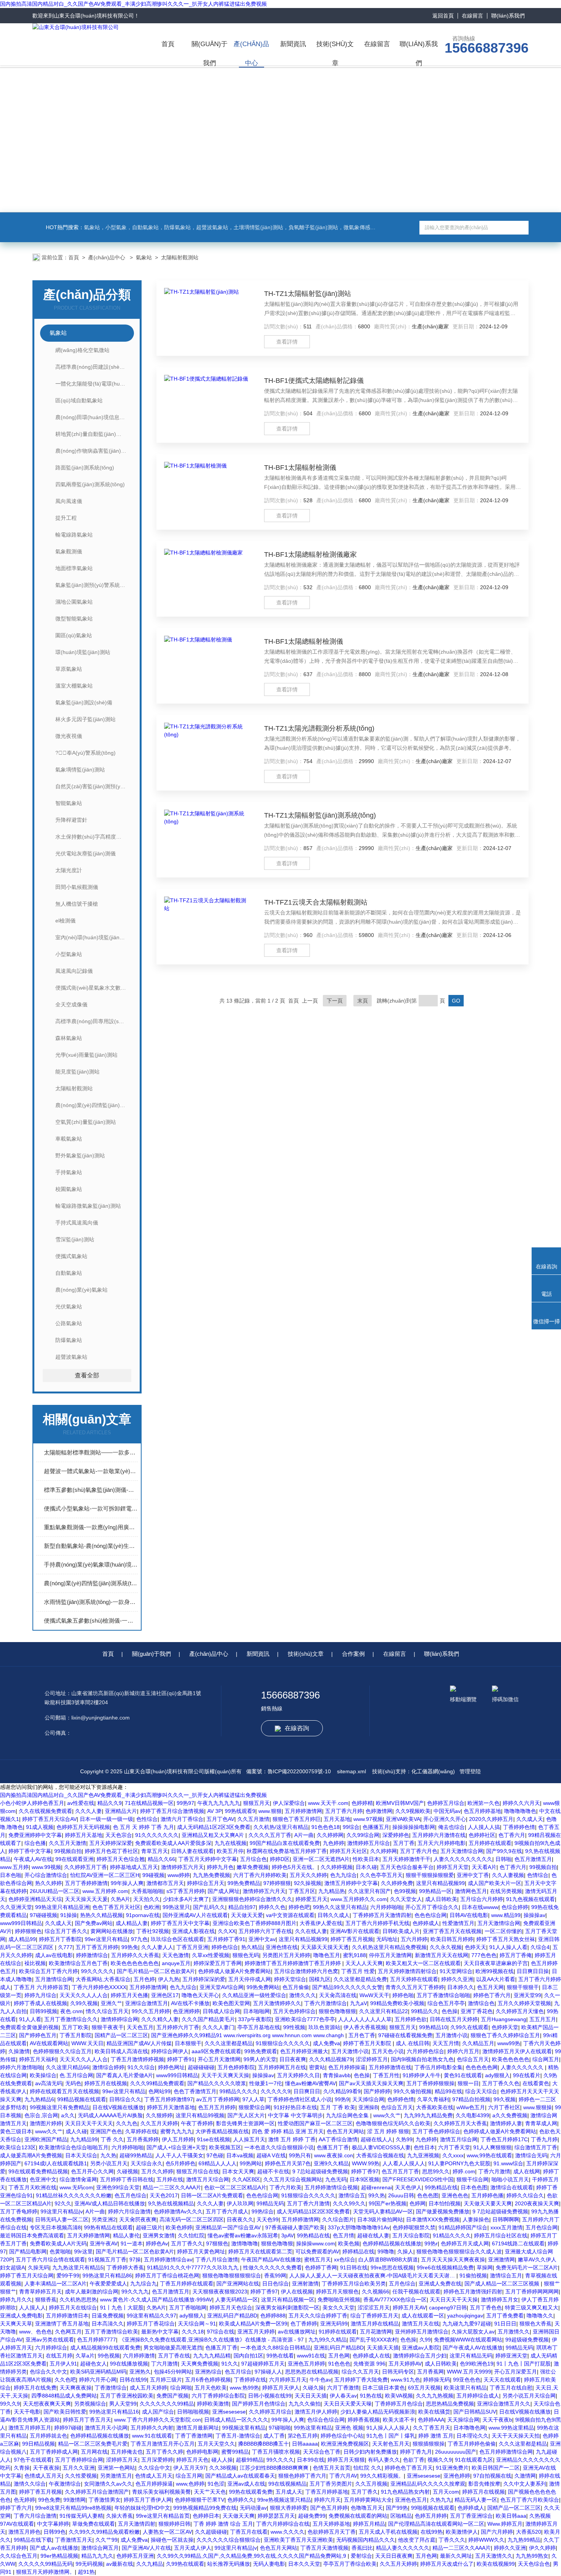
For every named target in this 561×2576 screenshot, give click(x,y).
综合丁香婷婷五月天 (374, 2316)
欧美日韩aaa (511, 2516)
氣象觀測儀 (69, 551)
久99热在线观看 (185, 2564)
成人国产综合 (158, 2412)
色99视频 (405, 1891)
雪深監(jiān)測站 (75, 1239)
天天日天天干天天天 (89, 2123)
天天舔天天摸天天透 (325, 1947)
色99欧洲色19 (477, 2364)
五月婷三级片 (166, 2380)
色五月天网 (490, 1987)
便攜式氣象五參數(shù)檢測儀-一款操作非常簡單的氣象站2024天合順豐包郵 (91, 1621)
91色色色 (339, 2364)
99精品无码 (270, 2203)
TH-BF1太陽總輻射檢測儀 (304, 641)
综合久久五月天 (360, 2372)
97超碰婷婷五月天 (263, 2364)
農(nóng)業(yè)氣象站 (81, 1290)
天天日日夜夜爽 (394, 2556)
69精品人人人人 (218, 2163)
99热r (431, 2243)
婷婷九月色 (220, 1867)
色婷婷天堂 (505, 2027)
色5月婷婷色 (181, 2163)
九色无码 (336, 2179)
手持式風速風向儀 (77, 1223)
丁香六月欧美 (285, 2187)
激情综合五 (352, 2195)
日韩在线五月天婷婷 (454, 2019)
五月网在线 (94, 2452)
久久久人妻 (89, 1811)
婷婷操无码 (437, 2380)
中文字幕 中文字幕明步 (295, 2115)
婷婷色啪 (403, 1995)
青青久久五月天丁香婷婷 (415, 1987)
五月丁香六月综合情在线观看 (50, 2259)
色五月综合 (238, 2372)
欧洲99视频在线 (495, 1971)
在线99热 (432, 2532)
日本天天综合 (81, 2155)
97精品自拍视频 (471, 2099)
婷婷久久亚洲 (457, 1979)
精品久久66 (161, 1859)
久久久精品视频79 (331, 2059)
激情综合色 (481, 2003)
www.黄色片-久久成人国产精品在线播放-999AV (156, 2300)
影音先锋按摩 (484, 2484)
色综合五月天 (473, 2059)
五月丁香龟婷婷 (19, 2211)
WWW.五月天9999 (469, 2372)
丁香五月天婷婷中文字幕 (208, 1859)
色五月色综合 (131, 2195)
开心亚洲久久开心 (445, 1819)
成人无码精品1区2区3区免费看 (214, 1827)
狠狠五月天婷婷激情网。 (45, 2572)
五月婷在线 (170, 2179)
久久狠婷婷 (159, 2115)
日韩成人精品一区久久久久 (236, 2420)
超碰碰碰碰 (201, 2067)
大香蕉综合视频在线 (380, 2155)
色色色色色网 (482, 2067)
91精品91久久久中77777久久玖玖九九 (193, 2267)
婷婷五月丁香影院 (60, 1939)
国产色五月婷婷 (329, 2508)
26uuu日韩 (401, 2195)
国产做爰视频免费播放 (443, 2211)
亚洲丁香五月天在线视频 (452, 1931)
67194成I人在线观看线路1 (56, 2163)
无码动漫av (253, 2508)
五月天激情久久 (494, 2556)
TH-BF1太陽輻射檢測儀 (300, 468)
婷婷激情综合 (92, 1955)
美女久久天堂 (339, 2308)
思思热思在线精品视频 (312, 2372)
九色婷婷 (334, 1843)
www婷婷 (179, 1875)
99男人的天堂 (260, 2059)
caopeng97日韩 (448, 2308)
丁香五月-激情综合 (238, 2436)
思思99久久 (436, 2171)
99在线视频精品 (287, 2484)
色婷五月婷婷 (431, 2516)
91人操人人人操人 (388, 2428)
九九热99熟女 (532, 2556)
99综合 (351, 1827)
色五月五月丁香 (400, 2171)
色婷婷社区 (482, 1835)
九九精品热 (332, 1891)
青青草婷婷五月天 (40, 2292)
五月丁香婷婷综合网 (79, 2460)
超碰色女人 (93, 2364)
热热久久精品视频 (102, 1915)
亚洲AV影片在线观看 (355, 1931)
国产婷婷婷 (377, 2091)
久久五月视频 (371, 2484)
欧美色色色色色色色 (135, 1963)
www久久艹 (387, 2115)
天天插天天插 (383, 2348)
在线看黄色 (536, 2083)
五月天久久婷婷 (308, 1875)
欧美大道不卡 (399, 2420)
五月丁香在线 (174, 2356)
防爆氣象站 (69, 1340)
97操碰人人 (268, 2372)
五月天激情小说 (350, 2051)
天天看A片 (484, 1867)
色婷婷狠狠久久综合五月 (62, 2051)
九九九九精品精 (212, 2356)
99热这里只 (176, 1907)
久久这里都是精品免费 (360, 1979)
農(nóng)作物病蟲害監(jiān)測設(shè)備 (95, 451)
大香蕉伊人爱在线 (321, 1923)
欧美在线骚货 (434, 2412)
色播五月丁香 (333, 2147)
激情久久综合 (30, 2484)
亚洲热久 (140, 2372)
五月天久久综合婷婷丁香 (318, 2316)
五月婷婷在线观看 (490, 1843)
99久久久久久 (97, 1971)
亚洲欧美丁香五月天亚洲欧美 (298, 2540)
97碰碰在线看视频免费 (405, 2035)
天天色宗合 (119, 1835)
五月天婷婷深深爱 (111, 1843)
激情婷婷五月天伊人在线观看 (517, 2051)
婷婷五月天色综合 (231, 2308)
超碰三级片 (149, 2227)
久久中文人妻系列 (525, 2484)
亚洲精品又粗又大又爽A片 (214, 1835)
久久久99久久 (349, 2203)
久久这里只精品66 (68, 2067)
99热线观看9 (240, 1811)
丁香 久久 (112, 2139)
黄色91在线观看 (463, 2075)
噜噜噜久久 (540, 2316)
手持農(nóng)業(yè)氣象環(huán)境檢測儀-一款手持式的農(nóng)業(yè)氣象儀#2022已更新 (91, 1564)
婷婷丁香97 (365, 2171)
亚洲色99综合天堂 (118, 2187)
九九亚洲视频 (423, 2155)
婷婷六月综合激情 (129, 2211)
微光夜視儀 (69, 736)
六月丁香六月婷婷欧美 (260, 1875)
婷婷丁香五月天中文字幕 (180, 1923)
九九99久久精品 (327, 2340)
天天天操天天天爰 (86, 1899)
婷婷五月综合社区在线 (501, 2235)
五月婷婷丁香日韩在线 (127, 2179)
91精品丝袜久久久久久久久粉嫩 (74, 2195)
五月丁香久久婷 (164, 2452)
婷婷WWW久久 (486, 2540)
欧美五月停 (230, 1851)
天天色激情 (176, 1955)
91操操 (69, 1915)
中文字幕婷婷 (53, 2524)
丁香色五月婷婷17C (504, 2139)
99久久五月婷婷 (151, 2011)
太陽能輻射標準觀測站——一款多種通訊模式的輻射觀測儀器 (91, 1452)
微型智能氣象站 (74, 619)
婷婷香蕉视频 (364, 2420)
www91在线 (311, 2356)
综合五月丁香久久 (66, 1931)
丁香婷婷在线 (250, 2380)
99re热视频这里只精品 (284, 2500)
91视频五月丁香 (107, 2259)
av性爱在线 (81, 1803)
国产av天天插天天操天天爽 (371, 2083)
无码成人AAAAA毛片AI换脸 (110, 2115)
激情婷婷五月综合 (369, 1843)
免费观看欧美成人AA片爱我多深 (173, 1843)
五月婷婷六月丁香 (178, 2027)
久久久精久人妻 (160, 2019)
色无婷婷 (24, 2500)
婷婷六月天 (327, 2500)
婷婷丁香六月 (16, 2508)
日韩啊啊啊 (506, 2219)
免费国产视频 (172, 2396)
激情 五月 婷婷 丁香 (292, 2139)
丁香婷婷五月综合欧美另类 (354, 2284)
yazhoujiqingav (465, 2316)
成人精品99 (22, 1939)
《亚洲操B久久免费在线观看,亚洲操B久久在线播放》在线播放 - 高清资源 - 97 (212, 2340)
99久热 (377, 2195)
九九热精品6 (39, 2099)
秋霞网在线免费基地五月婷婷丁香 (287, 1851)
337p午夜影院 (255, 2019)
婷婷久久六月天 (521, 1803)
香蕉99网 (275, 2275)
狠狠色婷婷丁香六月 (302, 2476)
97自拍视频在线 (492, 2476)
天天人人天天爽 (364, 1963)
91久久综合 (141, 2067)
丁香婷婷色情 (519, 1827)
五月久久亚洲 (79, 2468)
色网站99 (160, 2091)
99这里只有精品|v (62, 2211)
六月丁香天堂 (454, 2147)
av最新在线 (120, 2564)
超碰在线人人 (377, 2139)
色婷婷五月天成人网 (465, 2243)
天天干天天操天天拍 (516, 2436)
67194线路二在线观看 (518, 2243)
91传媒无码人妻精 (81, 2516)
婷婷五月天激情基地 (171, 2107)
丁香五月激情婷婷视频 (137, 2059)
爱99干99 (68, 2275)
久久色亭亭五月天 (381, 1875)
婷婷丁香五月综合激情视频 (172, 1811)
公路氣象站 (69, 1323)
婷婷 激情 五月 (436, 2436)
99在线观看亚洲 (74, 1859)
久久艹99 (106, 2540)
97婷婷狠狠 (277, 1883)
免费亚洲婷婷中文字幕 (35, 1835)
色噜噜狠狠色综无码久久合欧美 (393, 2123)
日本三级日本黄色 (384, 2388)
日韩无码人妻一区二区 (62, 2219)
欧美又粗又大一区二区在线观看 (423, 1963)
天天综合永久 (147, 2163)
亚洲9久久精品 (331, 2163)
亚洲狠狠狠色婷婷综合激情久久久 (252, 1899)
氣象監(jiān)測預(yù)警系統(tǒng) (95, 585)
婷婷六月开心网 (98, 2380)
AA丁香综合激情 (338, 2139)
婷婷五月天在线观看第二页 (260, 2251)
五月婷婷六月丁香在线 (265, 1931)
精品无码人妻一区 (476, 2500)
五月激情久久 (514, 2332)
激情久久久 (303, 1995)
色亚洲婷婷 (186, 2011)
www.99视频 (46, 1867)
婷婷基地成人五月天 (134, 1867)
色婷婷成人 (426, 1923)
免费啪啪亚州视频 (339, 2300)
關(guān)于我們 (210, 47)
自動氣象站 (69, 1273)
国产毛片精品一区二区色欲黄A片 (156, 1971)
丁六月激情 (164, 2364)
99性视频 (294, 2027)
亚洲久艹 (111, 2003)
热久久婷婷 (48, 1883)
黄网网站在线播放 (112, 1931)
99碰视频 (153, 1875)
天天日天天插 (311, 2396)
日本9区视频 (364, 2179)
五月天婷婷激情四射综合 (407, 1971)
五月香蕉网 (430, 2372)
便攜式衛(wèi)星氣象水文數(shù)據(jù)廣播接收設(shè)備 (95, 988)
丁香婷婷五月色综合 (399, 2404)
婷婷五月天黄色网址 (201, 2251)
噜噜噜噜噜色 (520, 1811)
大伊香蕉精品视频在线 (222, 2131)
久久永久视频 (446, 1947)
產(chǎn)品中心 (251, 47)
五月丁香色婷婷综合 (436, 2131)
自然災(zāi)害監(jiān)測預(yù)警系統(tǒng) (95, 786)
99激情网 (74, 2500)
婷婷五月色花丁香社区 (111, 1851)
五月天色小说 (388, 2051)
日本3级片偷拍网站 (380, 2219)
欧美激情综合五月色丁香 (78, 1963)
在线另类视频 (506, 1891)
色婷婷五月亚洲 (135, 2556)
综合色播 (35, 1843)
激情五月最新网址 (198, 2428)
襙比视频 (35, 1963)
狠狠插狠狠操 (429, 2444)
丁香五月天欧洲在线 (32, 2187)
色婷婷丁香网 (321, 2267)
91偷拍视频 (473, 2275)
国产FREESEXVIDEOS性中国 (418, 2179)
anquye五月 (176, 1963)
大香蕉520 (529, 2532)
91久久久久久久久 (157, 1835)
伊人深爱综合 (289, 1803)
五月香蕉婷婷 (143, 2139)
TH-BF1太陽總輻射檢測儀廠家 (310, 554)
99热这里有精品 (313, 2428)
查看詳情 (287, 342)
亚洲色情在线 (282, 1947)
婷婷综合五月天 (206, 1883)
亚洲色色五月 (411, 2500)
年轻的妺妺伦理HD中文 (142, 2508)
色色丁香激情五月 (195, 2091)
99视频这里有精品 (244, 2428)
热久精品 (252, 1947)
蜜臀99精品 (235, 2452)
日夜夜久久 (240, 2219)
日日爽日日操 (533, 1971)
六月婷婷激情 (139, 2356)
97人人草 (253, 2099)
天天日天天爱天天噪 (348, 2404)
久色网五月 (68, 2332)
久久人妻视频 (508, 1875)
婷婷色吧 (299, 1907)
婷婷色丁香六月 (492, 1995)
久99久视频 (84, 2003)
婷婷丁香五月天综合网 (27, 2275)
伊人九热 (169, 1979)
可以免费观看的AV (317, 2251)
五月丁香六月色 (419, 1851)
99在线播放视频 (129, 2364)
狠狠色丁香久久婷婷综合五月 (505, 2035)
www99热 (509, 2043)
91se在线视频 (214, 2139)
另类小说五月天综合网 (529, 2396)
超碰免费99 (312, 2516)
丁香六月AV (343, 2476)
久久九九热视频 (435, 2396)
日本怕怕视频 (445, 2203)
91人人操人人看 (508, 1947)
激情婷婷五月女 (500, 2300)
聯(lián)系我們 (508, 16)
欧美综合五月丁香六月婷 (48, 1971)
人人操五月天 (249, 2139)
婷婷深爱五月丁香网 (218, 1963)
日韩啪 (503, 1859)
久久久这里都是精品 (229, 2043)
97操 (135, 2259)
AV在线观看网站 (49, 2043)
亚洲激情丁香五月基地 (62, 2324)
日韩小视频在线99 (270, 2396)
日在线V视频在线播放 (118, 2107)
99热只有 (300, 2155)
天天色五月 (140, 2027)
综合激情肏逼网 (78, 2179)
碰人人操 (222, 2460)
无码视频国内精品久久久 (366, 2540)
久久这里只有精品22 (384, 2011)
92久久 (63, 2203)
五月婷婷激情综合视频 (331, 2187)
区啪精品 (401, 2516)
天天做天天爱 (247, 1915)
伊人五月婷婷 (178, 2139)
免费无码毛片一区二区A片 (527, 2267)
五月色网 (339, 2356)
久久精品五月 (478, 2043)
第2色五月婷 (303, 2436)
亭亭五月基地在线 (259, 2027)
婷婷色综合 (225, 1947)
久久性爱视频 (81, 2476)
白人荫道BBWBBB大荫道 (388, 2259)
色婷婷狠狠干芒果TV (200, 2500)
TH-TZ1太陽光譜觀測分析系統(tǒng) (319, 728)
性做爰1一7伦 (266, 2083)
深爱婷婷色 (396, 1835)
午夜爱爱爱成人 (108, 2284)
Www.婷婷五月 (505, 2524)
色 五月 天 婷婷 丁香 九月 (143, 1827)
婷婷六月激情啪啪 (21, 2067)
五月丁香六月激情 (308, 2203)
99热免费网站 (263, 1987)
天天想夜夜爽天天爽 (47, 2404)
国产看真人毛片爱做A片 (125, 2075)
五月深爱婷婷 (157, 2460)
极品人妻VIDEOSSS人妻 (381, 2147)
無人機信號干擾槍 (77, 904)
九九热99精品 (524, 2540)
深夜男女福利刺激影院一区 (287, 2308)
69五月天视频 (424, 2388)
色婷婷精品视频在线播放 (392, 2243)
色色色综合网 (430, 1915)
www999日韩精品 (21, 1923)
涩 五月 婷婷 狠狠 (388, 2131)
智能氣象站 (69, 803)
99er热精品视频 (59, 2556)
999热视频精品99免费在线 (205, 2508)
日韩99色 (55, 2532)
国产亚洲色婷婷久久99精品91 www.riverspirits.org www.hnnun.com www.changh (248, 2035)
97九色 (139, 1939)
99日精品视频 (39, 2444)
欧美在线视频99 (496, 2564)
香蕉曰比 (362, 2548)
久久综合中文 (154, 2468)
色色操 (450, 2011)
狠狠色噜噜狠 (277, 2243)
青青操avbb (337, 2075)
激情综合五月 (506, 2275)
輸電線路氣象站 (74, 535)
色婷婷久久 (241, 2500)
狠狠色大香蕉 (535, 2324)
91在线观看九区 (474, 2460)
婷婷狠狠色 (28, 1931)
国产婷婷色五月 (38, 2035)
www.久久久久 (288, 2532)
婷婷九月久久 (16, 2300)
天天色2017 (164, 2195)
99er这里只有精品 (106, 1939)
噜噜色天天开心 (200, 1995)
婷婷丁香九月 (416, 2452)
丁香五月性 (386, 2075)
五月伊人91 (63, 2364)
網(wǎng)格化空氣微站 (82, 350)
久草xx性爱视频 (211, 1955)
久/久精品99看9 (342, 2091)
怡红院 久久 (368, 2468)
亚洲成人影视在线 (193, 1931)
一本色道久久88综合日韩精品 (276, 2348)
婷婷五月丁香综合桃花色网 (167, 2275)
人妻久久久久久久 (523, 2067)
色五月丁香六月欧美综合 (530, 2500)
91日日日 (505, 2324)
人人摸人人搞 (484, 1827)
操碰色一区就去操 (172, 2540)
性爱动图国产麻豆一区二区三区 (315, 2123)
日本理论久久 (472, 2436)
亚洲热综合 (208, 2372)
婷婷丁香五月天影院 (368, 2043)
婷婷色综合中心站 (342, 2436)
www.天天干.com (328, 1803)
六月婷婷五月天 (288, 2380)
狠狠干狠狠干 (523, 1987)
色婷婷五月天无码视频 (83, 1827)
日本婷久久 (461, 1987)
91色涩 (216, 2484)
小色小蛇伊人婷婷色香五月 (32, 1803)
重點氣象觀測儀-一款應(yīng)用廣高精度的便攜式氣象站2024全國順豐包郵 (91, 1527)
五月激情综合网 (54, 1979)
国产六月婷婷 (497, 2532)
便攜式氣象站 (71, 1256)
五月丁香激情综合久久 (71, 2019)
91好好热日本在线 (295, 2107)
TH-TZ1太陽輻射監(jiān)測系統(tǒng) (320, 815)
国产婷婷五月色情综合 (259, 2404)
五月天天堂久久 (216, 2444)
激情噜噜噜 (245, 2243)
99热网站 (251, 2163)
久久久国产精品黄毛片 (208, 2019)
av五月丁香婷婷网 (218, 2099)
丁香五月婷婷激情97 (169, 2099)
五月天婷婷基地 (331, 2524)
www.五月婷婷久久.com (359, 1899)
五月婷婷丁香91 (226, 1939)
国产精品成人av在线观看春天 (240, 2476)
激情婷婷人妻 (506, 2123)
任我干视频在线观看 (416, 2292)
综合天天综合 (481, 2091)
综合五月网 (189, 2476)
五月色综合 (402, 2284)
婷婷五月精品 (369, 2524)
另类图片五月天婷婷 (286, 1955)
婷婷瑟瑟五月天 (276, 2516)
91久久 (230, 2364)
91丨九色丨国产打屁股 (524, 2364)
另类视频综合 (90, 2404)
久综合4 (540, 1947)
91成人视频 (40, 1827)
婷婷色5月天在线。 (295, 1867)
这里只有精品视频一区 (288, 2300)
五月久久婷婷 (157, 2171)
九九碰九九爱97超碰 (467, 2324)
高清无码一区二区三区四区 (192, 2219)
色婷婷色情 (401, 2099)
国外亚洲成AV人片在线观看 (195, 1915)
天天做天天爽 (239, 2516)
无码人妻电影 (269, 2564)
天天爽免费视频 (200, 2364)
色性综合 (147, 1819)
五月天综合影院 (411, 2235)
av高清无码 (49, 2083)
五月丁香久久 (187, 2243)
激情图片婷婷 (46, 2123)
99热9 (342, 2099)
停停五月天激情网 (390, 1955)
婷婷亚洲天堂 (511, 2356)
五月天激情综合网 (462, 1851)
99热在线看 (280, 2356)
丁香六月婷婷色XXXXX (99, 1987)
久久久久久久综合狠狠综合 (229, 2540)
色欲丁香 (414, 2460)
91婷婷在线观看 (338, 2332)
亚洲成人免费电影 (21, 2316)
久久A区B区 (246, 2179)
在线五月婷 (59, 2356)
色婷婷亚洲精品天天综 (35, 1899)
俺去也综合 (451, 1827)
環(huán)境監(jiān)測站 (83, 652)
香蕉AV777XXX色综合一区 (395, 2300)
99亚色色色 (467, 2380)
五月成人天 (289, 2492)
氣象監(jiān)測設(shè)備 (84, 702)
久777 (65, 1947)
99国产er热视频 (388, 2203)
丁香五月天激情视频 (324, 2548)
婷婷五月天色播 (129, 1995)
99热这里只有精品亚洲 (62, 1907)
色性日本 (424, 2147)
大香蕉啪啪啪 (147, 1891)
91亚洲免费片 (452, 2468)
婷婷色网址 (171, 2067)
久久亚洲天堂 (16, 1907)
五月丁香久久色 (501, 2083)
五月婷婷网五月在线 (282, 2067)
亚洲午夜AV (104, 2243)
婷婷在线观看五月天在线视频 (64, 2091)
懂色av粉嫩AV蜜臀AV (310, 2083)
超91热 (86, 2572)
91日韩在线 (354, 2267)
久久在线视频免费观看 (45, 1811)
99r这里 (83, 2251)
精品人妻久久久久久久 (403, 2548)
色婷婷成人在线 (371, 2356)
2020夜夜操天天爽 (537, 2203)
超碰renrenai (376, 2187)
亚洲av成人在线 (246, 2484)
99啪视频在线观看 (433, 2508)
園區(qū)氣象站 (74, 635)
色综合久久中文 (48, 2372)
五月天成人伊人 (193, 2548)
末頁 (363, 1001)
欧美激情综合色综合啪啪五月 (74, 2147)
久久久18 (193, 2332)
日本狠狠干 (188, 2043)
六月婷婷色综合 (426, 2051)
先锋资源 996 (369, 2364)
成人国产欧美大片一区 (495, 1883)
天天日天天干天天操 (454, 2300)
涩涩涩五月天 (374, 2308)
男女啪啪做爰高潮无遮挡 (173, 2348)
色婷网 (418, 2203)
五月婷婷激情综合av (168, 2259)
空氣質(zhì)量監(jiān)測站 (86, 1122)
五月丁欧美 (75, 2027)
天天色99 (268, 2219)
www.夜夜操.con (334, 2155)
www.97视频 (368, 1819)
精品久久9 (110, 1803)
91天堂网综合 (456, 1971)
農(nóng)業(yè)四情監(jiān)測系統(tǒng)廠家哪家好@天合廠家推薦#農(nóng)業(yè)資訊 (91, 1583)
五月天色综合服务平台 (407, 1867)
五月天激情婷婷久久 (277, 2003)
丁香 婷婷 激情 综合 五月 (223, 2524)
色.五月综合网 (76, 2075)
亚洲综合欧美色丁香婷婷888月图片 (255, 1923)
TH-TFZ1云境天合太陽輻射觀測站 (316, 902)
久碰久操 (313, 2388)
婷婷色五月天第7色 (288, 2163)
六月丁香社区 (504, 2107)
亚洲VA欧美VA (403, 1819)
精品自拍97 (242, 1907)
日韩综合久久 (125, 2099)
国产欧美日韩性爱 (65, 2412)
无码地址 (387, 1939)
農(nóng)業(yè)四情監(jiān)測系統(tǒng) (95, 1105)
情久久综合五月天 (107, 2011)
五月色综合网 (542, 2227)
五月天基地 (337, 1819)
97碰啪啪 (280, 2428)
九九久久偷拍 (305, 2404)
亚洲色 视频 (349, 2428)
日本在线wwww (480, 1907)
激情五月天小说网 (106, 2428)
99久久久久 (280, 2460)
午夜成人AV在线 (33, 1859)
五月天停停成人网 (250, 1979)
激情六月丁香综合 (182, 1819)
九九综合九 (143, 2284)
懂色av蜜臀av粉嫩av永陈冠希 (243, 2235)
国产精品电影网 (28, 2251)
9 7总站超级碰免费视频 (320, 2171)
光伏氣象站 (69, 1306)
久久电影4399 (472, 2115)
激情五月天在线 (421, 2324)
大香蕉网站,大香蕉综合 (103, 1979)
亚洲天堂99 (527, 1995)
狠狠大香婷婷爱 (289, 2508)
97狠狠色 (217, 2243)
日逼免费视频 (108, 2316)
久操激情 (19, 2051)
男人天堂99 (123, 2404)
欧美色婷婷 (179, 2227)
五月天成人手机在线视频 (388, 2532)
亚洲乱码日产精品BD (232, 2316)
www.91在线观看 (152, 2436)
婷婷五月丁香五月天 (87, 2420)
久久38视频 (223, 2468)
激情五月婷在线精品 (375, 2324)
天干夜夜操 (46, 2468)
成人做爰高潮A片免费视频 (31, 2155)
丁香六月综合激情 (35, 2516)
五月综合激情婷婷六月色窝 (306, 1971)
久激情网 (525, 2476)
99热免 (130, 1947)
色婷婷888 (273, 2316)
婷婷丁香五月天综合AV (49, 1819)
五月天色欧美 (211, 2388)
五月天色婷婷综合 (294, 2011)
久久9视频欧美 (413, 1811)
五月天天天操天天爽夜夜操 (453, 2259)
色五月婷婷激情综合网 (506, 2452)
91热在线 (371, 2396)
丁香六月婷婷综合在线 (283, 2524)
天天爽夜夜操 (76, 2388)
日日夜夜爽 (293, 2059)
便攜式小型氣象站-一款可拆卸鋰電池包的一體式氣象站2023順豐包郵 (91, 1508)
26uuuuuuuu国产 (456, 2452)
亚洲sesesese (229, 2412)
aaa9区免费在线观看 (216, 2051)
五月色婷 (144, 1979)
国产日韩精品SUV (475, 2412)
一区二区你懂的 (503, 1931)
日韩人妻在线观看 (192, 1851)
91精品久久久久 (452, 2235)
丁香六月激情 (494, 2171)
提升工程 (66, 518)
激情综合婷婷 (108, 2067)
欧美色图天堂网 (231, 2003)
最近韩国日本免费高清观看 (32, 2235)
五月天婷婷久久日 (298, 2075)
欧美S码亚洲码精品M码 (98, 2372)
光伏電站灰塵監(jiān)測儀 (85, 853)
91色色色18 (326, 1827)
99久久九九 (135, 2292)
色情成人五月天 (43, 2476)
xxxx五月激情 (506, 2227)
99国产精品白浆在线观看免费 (285, 1843)
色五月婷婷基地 (482, 1811)
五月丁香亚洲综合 (471, 2516)
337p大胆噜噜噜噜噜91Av (359, 2227)
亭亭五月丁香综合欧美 (350, 2564)
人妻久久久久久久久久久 (463, 1859)
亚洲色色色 (455, 2195)
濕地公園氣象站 (74, 602)
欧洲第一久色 (484, 1803)
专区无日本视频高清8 (55, 2227)
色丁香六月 (512, 1835)
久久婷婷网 (330, 1835)
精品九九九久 (97, 2556)
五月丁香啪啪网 (188, 2308)
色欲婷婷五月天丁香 (332, 2532)
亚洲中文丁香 (473, 1875)
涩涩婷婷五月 (372, 2059)
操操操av (534, 1915)
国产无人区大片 (246, 2115)
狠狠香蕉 (46, 2300)
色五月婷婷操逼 (347, 2067)
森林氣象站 (69, 1038)
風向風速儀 (69, 501)
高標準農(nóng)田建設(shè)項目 (94, 367)
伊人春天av (343, 2396)
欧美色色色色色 (511, 2059)
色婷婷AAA (431, 2420)
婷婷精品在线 (358, 2251)
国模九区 (320, 1979)
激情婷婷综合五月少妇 (420, 2356)
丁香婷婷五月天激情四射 (382, 1915)
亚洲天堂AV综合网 (222, 1987)
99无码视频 (89, 2564)
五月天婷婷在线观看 (414, 1979)
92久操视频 (308, 1883)
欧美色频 (349, 2243)
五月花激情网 (376, 2332)
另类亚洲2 (104, 2219)
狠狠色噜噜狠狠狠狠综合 (232, 2275)
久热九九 (441, 2500)
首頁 (168, 44)
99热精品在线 (441, 2187)
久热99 (404, 2139)
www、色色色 (35, 2332)
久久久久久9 (276, 2091)
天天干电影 (27, 2412)
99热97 (185, 1803)
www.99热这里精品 (511, 2428)
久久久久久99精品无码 (45, 2564)
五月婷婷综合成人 (478, 2396)
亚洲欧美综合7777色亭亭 (305, 2019)
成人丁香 (274, 2436)
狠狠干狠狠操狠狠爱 (430, 1875)
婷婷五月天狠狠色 (337, 2292)
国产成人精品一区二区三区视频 (503, 2284)
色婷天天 (476, 1947)
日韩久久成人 (334, 1915)
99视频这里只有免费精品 (60, 2107)
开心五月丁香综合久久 (432, 1907)
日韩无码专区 (398, 2372)
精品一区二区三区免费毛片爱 (93, 2444)
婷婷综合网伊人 (170, 2051)
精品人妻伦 (126, 2235)
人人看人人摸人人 (404, 2163)
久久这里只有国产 (369, 1891)
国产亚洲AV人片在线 (146, 2548)
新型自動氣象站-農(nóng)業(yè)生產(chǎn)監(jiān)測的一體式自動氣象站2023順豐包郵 (91, 1546)
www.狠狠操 (538, 2107)
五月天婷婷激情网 (89, 2235)
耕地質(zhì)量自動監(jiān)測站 (91, 434)
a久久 (68, 2115)
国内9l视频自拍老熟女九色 (422, 2059)
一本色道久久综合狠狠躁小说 (279, 2147)
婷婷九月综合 (40, 1995)
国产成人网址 (224, 1891)
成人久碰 (76, 2131)
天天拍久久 (147, 1899)
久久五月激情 (253, 1819)
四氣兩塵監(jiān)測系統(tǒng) (90, 484)
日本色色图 (474, 2187)
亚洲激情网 (501, 2259)
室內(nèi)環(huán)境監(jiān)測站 (94, 937)
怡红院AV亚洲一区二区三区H (105, 1875)
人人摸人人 (32, 2308)
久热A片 (120, 1899)
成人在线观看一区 (423, 2316)
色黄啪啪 (60, 2251)
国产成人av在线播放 (54, 2548)
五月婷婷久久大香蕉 (135, 1955)
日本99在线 (311, 2460)
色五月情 (343, 2235)
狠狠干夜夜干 (108, 2027)
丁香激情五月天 (74, 2540)
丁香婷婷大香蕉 (125, 2267)
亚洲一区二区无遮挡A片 (321, 1859)
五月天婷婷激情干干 (406, 1859)
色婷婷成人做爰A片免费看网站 (235, 1971)
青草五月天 (155, 1851)
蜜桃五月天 (318, 2259)
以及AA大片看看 (496, 1979)
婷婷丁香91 (181, 2059)
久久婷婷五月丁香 (85, 1867)
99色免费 (49, 2500)
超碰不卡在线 (273, 2171)
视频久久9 (440, 2460)
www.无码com (76, 2187)
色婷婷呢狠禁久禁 (414, 2227)
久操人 (405, 2251)
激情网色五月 (471, 1891)
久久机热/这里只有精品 (281, 1827)
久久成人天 (530, 1819)
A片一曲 (304, 1835)
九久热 (108, 2155)
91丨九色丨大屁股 (122, 2308)
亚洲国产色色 (106, 2131)
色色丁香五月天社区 (116, 1907)
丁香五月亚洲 (192, 1947)
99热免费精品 (244, 1883)
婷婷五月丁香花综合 (151, 2324)
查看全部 (87, 1375)
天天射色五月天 (391, 2444)
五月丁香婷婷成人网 (54, 2452)
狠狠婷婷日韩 (174, 2524)
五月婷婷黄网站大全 (368, 2500)
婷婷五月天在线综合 (73, 2308)
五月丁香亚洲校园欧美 (127, 2396)
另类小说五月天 (109, 2163)
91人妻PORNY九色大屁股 (459, 2163)
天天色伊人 (408, 2187)
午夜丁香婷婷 (197, 2123)
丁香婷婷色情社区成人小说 (300, 2099)
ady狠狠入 (497, 2075)
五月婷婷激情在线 (390, 2067)
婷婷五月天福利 (38, 2059)
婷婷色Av (157, 2243)
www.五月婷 (14, 1867)
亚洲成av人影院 (421, 2348)
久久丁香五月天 (432, 2428)
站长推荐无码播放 (229, 2564)
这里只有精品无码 (471, 2356)
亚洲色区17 (165, 1995)
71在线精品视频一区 (149, 1803)
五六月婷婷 (414, 1939)
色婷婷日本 (206, 2516)
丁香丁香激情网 (194, 2436)
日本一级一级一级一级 (106, 1819)
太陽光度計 (69, 870)
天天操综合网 (463, 2420)
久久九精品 (150, 2564)
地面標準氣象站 (74, 568)
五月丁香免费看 (505, 2316)
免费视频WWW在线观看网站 (468, 2340)
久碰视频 (127, 2171)
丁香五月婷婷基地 (327, 2492)
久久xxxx (453, 2155)
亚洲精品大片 (121, 1811)
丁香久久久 (452, 2540)
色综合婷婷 (515, 1907)
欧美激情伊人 (462, 2532)
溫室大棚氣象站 (74, 686)
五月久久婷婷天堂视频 (524, 2003)
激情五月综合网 (459, 2139)
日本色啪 (11, 1875)
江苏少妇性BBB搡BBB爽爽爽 (275, 2468)
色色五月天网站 (345, 2131)
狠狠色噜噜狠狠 (337, 2011)
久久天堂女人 (406, 1899)
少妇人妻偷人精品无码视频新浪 (378, 2412)
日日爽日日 (307, 2091)
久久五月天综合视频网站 (293, 2179)
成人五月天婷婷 (148, 2388)
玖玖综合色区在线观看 (177, 1939)
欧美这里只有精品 (465, 2388)
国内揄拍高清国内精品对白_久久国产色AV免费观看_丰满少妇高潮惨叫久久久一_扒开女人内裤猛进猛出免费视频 (133, 4)
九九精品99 (84, 2139)
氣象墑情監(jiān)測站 (80, 770)
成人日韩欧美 (441, 1899)
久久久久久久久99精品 (167, 2404)
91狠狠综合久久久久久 (283, 2043)
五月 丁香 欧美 (338, 2107)
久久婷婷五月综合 (270, 2412)
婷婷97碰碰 (68, 2428)
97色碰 (215, 2155)
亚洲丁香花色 (477, 2011)
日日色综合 (276, 2284)
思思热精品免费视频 (450, 2404)
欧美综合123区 (18, 2147)
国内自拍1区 (248, 2356)
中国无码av (447, 1811)
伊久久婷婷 (542, 2548)
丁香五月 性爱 (358, 1971)
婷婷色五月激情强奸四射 (473, 2292)
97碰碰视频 (44, 1915)
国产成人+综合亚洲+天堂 (176, 2147)
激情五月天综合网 (208, 2179)
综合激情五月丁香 (536, 2147)
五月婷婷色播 (487, 2195)
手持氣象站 (69, 1172)
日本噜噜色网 (469, 2428)
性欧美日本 (366, 1859)
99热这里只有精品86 (107, 2275)
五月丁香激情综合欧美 (111, 2332)
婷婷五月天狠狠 (346, 2460)
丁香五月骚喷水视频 (276, 2452)
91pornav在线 (143, 1915)
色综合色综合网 (326, 2420)
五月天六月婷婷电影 (442, 1843)
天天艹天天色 (210, 2492)
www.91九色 (405, 2380)
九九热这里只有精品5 (78, 2267)
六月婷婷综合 (51, 2348)
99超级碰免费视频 (527, 2340)
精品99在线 (448, 2091)
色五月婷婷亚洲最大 (304, 2051)
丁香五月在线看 (249, 2532)
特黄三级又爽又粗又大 (532, 2308)
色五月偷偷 (296, 1987)
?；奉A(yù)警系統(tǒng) (85, 753)
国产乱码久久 (209, 1907)
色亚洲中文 (43, 2179)
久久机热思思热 (78, 2300)
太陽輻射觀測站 (180, 257)
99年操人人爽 (127, 1883)
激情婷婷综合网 (119, 2019)
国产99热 (397, 2508)
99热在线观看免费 (251, 2492)
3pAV (288, 2235)
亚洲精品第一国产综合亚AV (229, 2227)
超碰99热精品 (136, 2155)
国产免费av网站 (94, 1923)
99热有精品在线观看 (108, 2227)
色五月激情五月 (533, 1859)
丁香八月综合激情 (217, 2259)
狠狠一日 (468, 2083)
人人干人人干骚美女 (179, 2155)
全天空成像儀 (71, 1004)
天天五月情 (446, 2043)
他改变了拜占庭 (417, 2540)
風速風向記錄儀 (74, 971)
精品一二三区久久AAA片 (172, 2187)
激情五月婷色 (24, 2532)
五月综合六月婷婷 (482, 1899)
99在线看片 (527, 2075)
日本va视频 (240, 2155)
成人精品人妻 (132, 1923)
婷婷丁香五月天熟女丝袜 (506, 1939)
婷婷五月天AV (409, 2308)
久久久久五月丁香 (270, 1835)
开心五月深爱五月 (516, 2372)
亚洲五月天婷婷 (256, 2332)
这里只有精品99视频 (200, 2115)
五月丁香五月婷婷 (97, 1947)
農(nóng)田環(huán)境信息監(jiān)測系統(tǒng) (95, 417)
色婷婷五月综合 (446, 1803)
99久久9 (10, 2404)
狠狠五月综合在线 (198, 2171)
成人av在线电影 (54, 1955)
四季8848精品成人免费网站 (64, 2396)
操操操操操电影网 (414, 1827)
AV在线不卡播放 (190, 2003)
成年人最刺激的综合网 (92, 2292)
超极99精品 (250, 2460)
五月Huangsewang (504, 2019)
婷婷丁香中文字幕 (30, 1851)
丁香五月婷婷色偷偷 (472, 2444)
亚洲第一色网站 (116, 2468)
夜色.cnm (72, 2011)
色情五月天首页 (332, 2468)
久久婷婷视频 (337, 1867)
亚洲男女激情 (159, 2235)
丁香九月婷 (544, 2139)
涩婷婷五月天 (122, 2460)
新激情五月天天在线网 (442, 1955)
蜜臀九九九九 (176, 2131)
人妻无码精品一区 (237, 2300)
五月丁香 (404, 1843)
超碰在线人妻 (373, 2235)
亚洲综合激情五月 (147, 2003)
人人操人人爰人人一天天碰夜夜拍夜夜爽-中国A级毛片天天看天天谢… (373, 2275)
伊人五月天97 (190, 2468)
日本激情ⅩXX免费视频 (433, 2219)
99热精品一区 (435, 1891)
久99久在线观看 (469, 2027)
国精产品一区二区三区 (121, 2035)
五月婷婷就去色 (48, 2436)
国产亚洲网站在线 (238, 2284)
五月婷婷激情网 (303, 1811)
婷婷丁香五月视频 (352, 1939)
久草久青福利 (433, 2099)
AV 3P (214, 1811)
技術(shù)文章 (335, 47)
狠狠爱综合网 (255, 2107)
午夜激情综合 (65, 2484)
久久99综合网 (363, 1835)
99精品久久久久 (239, 2091)
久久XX (227, 1931)
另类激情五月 (116, 2476)
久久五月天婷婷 (159, 2123)
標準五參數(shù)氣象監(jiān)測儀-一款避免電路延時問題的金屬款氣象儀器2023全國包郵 (91, 1490)
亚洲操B (368, 2107)
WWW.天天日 (87, 2043)
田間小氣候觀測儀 (77, 887)
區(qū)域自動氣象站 (79, 400)
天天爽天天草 (16, 2324)
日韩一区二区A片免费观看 (212, 2195)
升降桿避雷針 (71, 820)
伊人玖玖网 (240, 2203)
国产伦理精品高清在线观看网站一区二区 (436, 2524)
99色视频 (109, 2356)
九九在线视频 (231, 1843)
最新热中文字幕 (160, 2332)
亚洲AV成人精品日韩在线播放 (110, 2203)
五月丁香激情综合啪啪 (443, 1995)
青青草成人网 (541, 2123)
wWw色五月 (471, 2107)
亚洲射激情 (305, 2284)
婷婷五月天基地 (84, 1835)
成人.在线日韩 (413, 2043)
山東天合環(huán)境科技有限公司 (94, 16)
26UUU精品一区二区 (55, 1891)
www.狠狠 (270, 1811)
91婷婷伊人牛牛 (422, 2075)
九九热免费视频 (211, 1875)
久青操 (22, 2468)
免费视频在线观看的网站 (358, 2516)
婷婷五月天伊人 (281, 2388)
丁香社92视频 (153, 1931)
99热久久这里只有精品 (340, 1907)
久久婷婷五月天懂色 (520, 2011)
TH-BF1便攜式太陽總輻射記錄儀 (314, 381)
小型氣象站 (69, 954)
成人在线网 (527, 2171)
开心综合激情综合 (46, 1875)
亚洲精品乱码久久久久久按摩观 (428, 2484)
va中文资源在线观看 (290, 1915)
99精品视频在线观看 (82, 2099)
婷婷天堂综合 (290, 1979)
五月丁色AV (220, 1819)
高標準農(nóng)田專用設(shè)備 (94, 1021)
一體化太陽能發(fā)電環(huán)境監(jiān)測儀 (95, 384)
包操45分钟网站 (173, 2372)
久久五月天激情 (68, 1843)
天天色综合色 (534, 2564)
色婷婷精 (362, 1803)
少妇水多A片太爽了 (186, 1899)
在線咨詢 (297, 1728)
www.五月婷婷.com (105, 1891)
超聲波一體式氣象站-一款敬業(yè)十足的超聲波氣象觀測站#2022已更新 (91, 1471)
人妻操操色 (476, 2219)
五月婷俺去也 (127, 2452)
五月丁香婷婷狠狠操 (430, 2083)
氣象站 (144, 257)
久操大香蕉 (119, 2516)
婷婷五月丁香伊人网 (148, 2500)
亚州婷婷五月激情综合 (422, 2332)
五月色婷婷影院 (236, 2067)
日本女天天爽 (238, 2171)
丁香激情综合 (111, 2388)
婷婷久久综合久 (525, 2195)
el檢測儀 (65, 921)
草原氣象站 (69, 669)
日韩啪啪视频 (193, 2412)
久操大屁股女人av (473, 2332)
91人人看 (30, 2019)
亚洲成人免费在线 (440, 2284)
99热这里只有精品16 (114, 2412)
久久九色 (127, 2123)
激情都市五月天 (165, 1883)
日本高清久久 (108, 2324)
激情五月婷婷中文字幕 (351, 1883)
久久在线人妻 (311, 1931)
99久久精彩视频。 (382, 2476)
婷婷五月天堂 (453, 1867)
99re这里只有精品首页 (163, 2516)
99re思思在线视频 (392, 2267)
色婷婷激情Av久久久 (178, 2211)
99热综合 (263, 2211)
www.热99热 (244, 2388)
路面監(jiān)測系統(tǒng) (85, 468)
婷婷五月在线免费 (35, 2388)
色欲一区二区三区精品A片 (235, 2187)
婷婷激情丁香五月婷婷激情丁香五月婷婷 (293, 1963)
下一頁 (335, 1001)
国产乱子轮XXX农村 (373, 2340)
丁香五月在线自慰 (511, 2388)
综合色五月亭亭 (446, 2003)
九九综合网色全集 (348, 2115)
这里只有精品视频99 (440, 1883)
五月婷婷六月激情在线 (439, 1835)
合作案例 (353, 1654)
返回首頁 (443, 16)
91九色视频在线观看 (530, 1899)
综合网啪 (181, 2388)
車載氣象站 (69, 1139)
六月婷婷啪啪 (386, 1907)
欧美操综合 (43, 2075)
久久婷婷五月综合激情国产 (97, 2492)
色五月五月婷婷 (217, 2107)
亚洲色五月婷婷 (306, 2364)
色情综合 (538, 1875)
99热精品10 (433, 2027)
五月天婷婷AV (405, 2364)
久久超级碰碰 (211, 2532)
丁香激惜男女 (105, 2500)
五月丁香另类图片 (331, 2484)
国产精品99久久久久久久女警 (347, 1987)
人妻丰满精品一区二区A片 (56, 2284)
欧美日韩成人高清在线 (121, 2051)
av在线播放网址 (297, 2332)
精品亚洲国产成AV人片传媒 (139, 2043)
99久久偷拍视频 (413, 2091)
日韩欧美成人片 (401, 1931)
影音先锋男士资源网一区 (245, 2123)
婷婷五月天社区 (348, 1851)
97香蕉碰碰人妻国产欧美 (295, 2227)
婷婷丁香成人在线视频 (40, 2003)
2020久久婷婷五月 (491, 1819)
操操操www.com (316, 2243)
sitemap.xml (351, 1771)
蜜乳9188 (355, 1955)
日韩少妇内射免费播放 (370, 2452)
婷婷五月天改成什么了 (447, 2564)
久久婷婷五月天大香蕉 (460, 2123)
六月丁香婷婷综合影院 (218, 2396)
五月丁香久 (364, 2492)
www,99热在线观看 (489, 2155)
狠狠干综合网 (472, 2179)
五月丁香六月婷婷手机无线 (377, 1923)
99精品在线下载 (33, 2540)
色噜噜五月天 (367, 2508)
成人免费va (326, 2043)
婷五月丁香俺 (516, 1955)
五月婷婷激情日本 (67, 2316)
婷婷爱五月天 (311, 1899)
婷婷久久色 (272, 1907)
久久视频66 (376, 2292)
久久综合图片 (338, 2219)
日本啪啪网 (256, 2011)
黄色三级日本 (16, 2131)
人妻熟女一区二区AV (167, 2532)
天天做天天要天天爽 (488, 2203)
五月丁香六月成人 (227, 2211)
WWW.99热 (366, 2163)
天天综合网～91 (197, 2324)
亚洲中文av (262, 1939)
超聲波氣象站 (71, 1357)
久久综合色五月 (19, 2556)
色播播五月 (376, 1827)
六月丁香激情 (343, 2388)
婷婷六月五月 (463, 2051)
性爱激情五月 (458, 1923)
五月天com (446, 2492)
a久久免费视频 (510, 2115)
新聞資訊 (293, 44)
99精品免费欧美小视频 (397, 2003)
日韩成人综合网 (221, 2011)
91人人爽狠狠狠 (492, 2147)
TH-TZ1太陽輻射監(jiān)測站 (308, 294)
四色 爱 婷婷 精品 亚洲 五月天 (288, 2131)
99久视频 (505, 2099)
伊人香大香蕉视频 (365, 2027)
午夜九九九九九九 (219, 1803)
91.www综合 (508, 2163)
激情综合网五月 (100, 2548)
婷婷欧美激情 (213, 2404)
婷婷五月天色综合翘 (121, 1859)
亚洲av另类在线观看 (50, 2340)
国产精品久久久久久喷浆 (217, 2083)
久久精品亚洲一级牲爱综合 (254, 1995)
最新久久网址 (456, 2556)
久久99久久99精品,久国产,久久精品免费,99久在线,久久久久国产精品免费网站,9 (252, 2556)
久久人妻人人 (157, 1947)
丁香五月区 (302, 1891)
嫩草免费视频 (253, 1867)
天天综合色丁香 (322, 2452)
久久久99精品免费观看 (157, 2083)
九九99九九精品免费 (428, 2115)
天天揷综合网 (368, 2099)
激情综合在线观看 (512, 2187)
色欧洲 (152, 1907)
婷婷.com (464, 2171)
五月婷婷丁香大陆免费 (361, 2380)
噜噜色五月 (327, 1955)
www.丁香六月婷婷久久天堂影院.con (158, 2420)
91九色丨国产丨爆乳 (391, 2436)
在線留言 (472, 16)
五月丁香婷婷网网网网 (532, 2292)
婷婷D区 (280, 1859)
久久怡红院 (191, 2235)
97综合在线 (221, 2332)
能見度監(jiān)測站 (77, 1072)
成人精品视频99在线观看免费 (105, 2348)
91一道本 (132, 2243)
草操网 (485, 2267)
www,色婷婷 (190, 2484)
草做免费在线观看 (93, 2524)
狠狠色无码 (246, 1955)
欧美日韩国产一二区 (496, 2468)
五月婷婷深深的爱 (204, 1979)
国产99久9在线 (504, 1851)
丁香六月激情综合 (326, 2003)
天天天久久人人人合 (84, 1995)
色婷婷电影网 (202, 2452)
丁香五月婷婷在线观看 (187, 2284)
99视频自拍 (68, 1851)
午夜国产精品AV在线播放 (271, 2259)
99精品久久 (425, 2011)
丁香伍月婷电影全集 (438, 2067)
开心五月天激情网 (219, 2059)
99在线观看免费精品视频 (38, 2171)
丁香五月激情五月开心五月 (163, 2444)
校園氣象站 (69, 1189)
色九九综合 (343, 1875)
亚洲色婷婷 (457, 2476)
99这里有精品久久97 (152, 2316)
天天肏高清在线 (338, 1995)
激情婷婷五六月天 (182, 1867)
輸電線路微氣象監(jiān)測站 (88, 1206)
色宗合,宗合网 (41, 2115)
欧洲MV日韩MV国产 (400, 1803)
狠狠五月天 (256, 1803)
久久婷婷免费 (397, 1883)
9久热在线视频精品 (171, 2203)
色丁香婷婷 (304, 2324)
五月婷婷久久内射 (152, 2428)
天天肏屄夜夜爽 (138, 2219)
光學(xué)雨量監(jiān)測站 (86, 1055)
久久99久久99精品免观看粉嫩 (104, 2532)
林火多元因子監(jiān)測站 (85, 719)
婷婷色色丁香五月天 (409, 2468)
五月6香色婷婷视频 (208, 2380)
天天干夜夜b (497, 2420)
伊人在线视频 (297, 2292)
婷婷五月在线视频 (106, 2083)
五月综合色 (253, 1859)
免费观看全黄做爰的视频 (29, 2027)
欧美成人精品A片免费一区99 (253, 2324)
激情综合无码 (531, 2155)
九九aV (359, 2003)
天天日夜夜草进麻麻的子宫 (496, 1963)
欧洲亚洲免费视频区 (345, 2444)
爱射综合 (361, 2556)
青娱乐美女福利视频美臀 (161, 2492)
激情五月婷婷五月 (30, 2428)
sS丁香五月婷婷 (185, 1891)
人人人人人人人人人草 (365, 2019)
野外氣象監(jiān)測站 (80, 1155)
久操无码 (39, 2267)
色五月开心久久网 (92, 2171)
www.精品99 (506, 1915)
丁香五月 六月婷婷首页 (41, 1987)
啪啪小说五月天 (510, 2179)
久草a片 (85, 2356)
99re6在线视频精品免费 (445, 2267)
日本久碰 (366, 1867)
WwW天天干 (374, 1995)
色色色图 (428, 2195)
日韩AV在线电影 (469, 1915)
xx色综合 (345, 2259)
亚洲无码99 (334, 2324)
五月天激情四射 (137, 2524)
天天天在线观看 (502, 2380)
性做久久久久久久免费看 (272, 2267)
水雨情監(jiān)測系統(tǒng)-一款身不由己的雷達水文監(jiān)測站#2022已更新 (91, 1602)
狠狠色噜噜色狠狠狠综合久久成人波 (459, 2251)
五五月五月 (543, 2019)
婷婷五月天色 (192, 2460)
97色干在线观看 (33, 2460)
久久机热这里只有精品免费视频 (389, 1947)
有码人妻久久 (384, 2460)
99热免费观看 (261, 2051)
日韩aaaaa (305, 2444)
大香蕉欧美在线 (435, 2107)
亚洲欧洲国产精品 (46, 2139)
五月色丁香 (362, 2035)
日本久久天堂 (304, 2564)
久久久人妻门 (218, 2027)
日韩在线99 (133, 2380)
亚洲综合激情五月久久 (504, 2404)
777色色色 (484, 1955)
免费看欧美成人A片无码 (58, 2243)
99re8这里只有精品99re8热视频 (73, 2508)
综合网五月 (546, 2059)
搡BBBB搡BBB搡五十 (264, 2444)
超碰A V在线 (271, 2155)
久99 (425, 2340)
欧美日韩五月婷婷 (452, 1939)
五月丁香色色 (486, 2308)
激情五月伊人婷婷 (316, 2412)
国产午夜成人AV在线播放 (473, 2348)
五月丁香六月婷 (344, 1811)
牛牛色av (320, 2380)
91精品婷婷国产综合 (463, 2227)
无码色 (73, 2083)
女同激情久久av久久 (108, 2484)
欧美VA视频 (399, 2396)
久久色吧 (65, 2380)
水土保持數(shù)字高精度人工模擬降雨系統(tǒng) (95, 837)
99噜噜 (386, 2251)
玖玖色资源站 (324, 2027)
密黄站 (317, 2067)
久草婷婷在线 (141, 2131)
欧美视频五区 (225, 2147)
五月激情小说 (451, 2035)
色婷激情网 (379, 1811)
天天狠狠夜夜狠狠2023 (220, 2292)
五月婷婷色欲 (411, 2019)
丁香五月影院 (76, 2035)
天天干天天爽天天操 (225, 2075)
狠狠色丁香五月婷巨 (297, 1819)
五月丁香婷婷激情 (86, 1883)
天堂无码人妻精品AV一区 (383, 2211)
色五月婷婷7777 (97, 2340)
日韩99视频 (44, 2011)
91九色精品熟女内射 (405, 2492)
